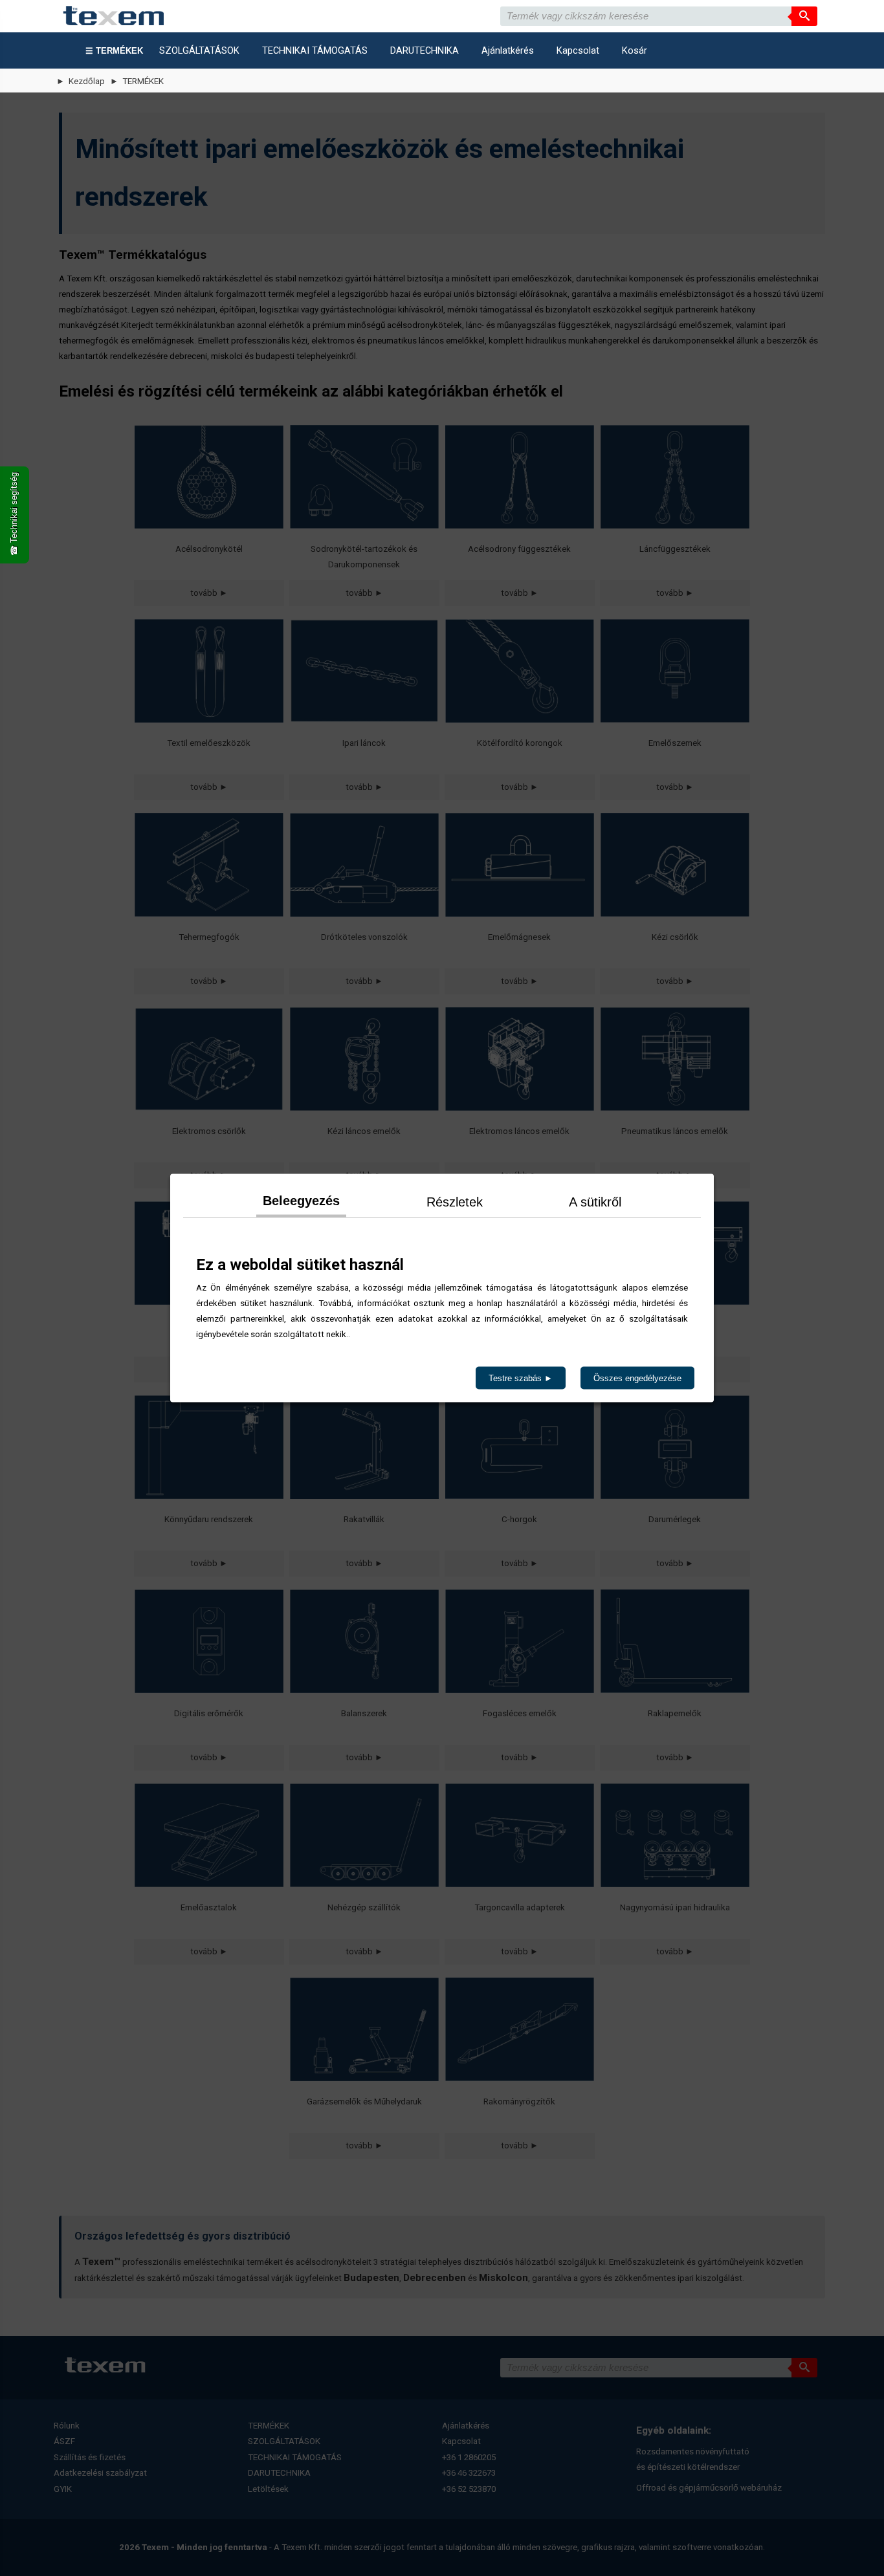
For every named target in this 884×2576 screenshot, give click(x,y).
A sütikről (595, 1202)
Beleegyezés (301, 1201)
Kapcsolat (578, 50)
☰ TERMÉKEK (114, 51)
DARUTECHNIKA (425, 50)
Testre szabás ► (521, 1378)
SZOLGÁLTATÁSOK (199, 50)
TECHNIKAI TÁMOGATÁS (315, 50)
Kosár (635, 50)
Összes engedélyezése (637, 1378)
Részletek (455, 1202)
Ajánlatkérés (508, 50)
